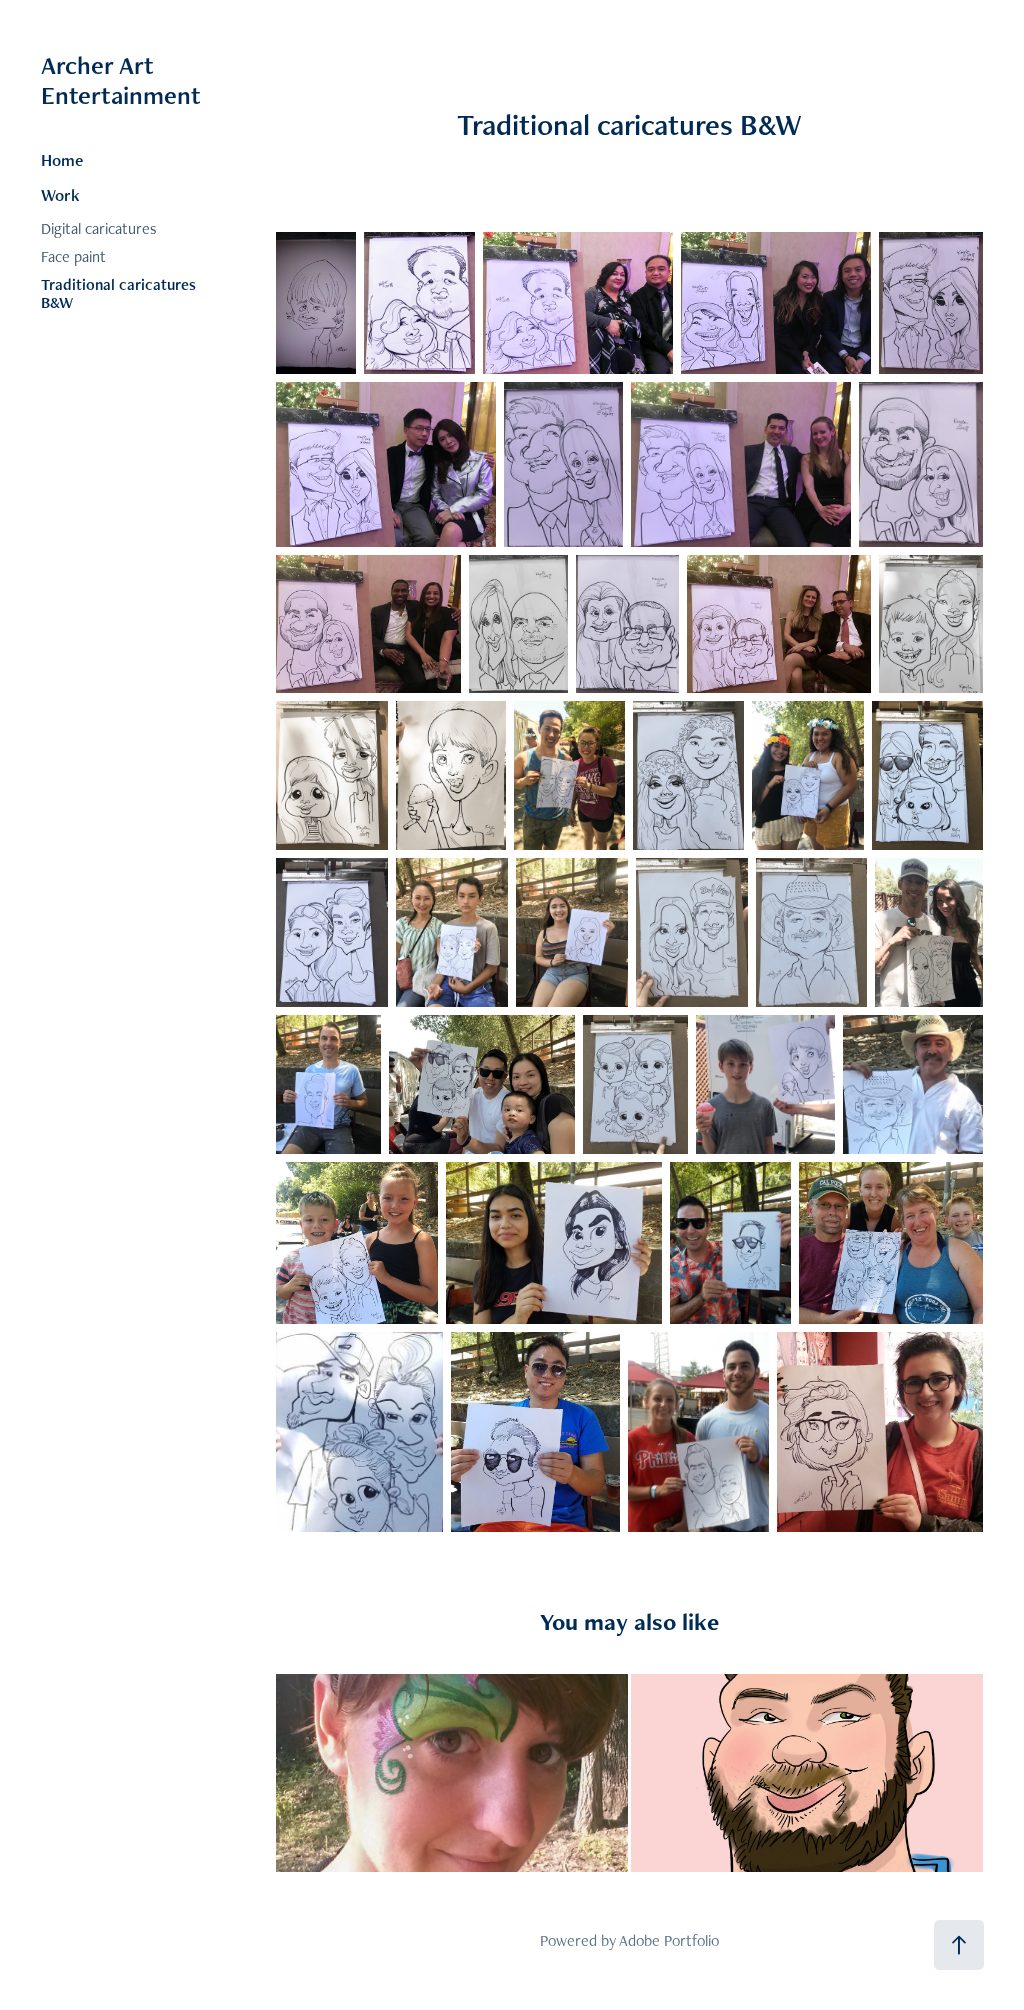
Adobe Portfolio (669, 1940)
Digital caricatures (99, 228)
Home (62, 160)
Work (60, 195)
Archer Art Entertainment (121, 80)
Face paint (73, 256)
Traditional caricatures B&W (118, 293)
